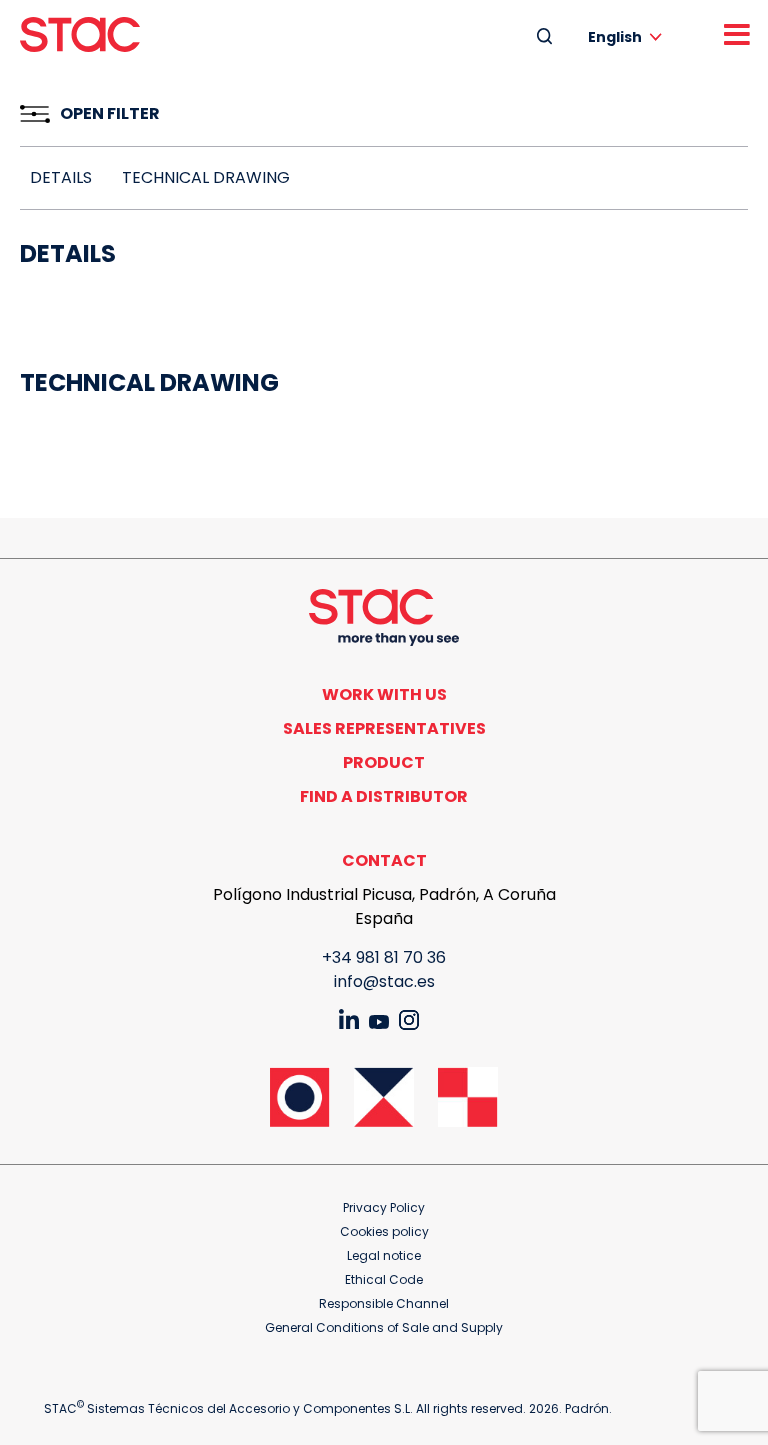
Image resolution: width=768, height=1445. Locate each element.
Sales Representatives (384, 728)
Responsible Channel (384, 1303)
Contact (384, 860)
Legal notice (384, 1255)
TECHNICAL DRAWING (206, 177)
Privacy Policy (384, 1207)
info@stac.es (384, 981)
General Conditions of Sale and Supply (384, 1327)
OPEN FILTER (110, 113)
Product (384, 762)
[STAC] (80, 34)
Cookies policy (384, 1231)
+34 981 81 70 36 (384, 957)
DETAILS (61, 177)
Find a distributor (384, 796)
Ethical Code (384, 1279)
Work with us (384, 694)
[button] (628, 36)
